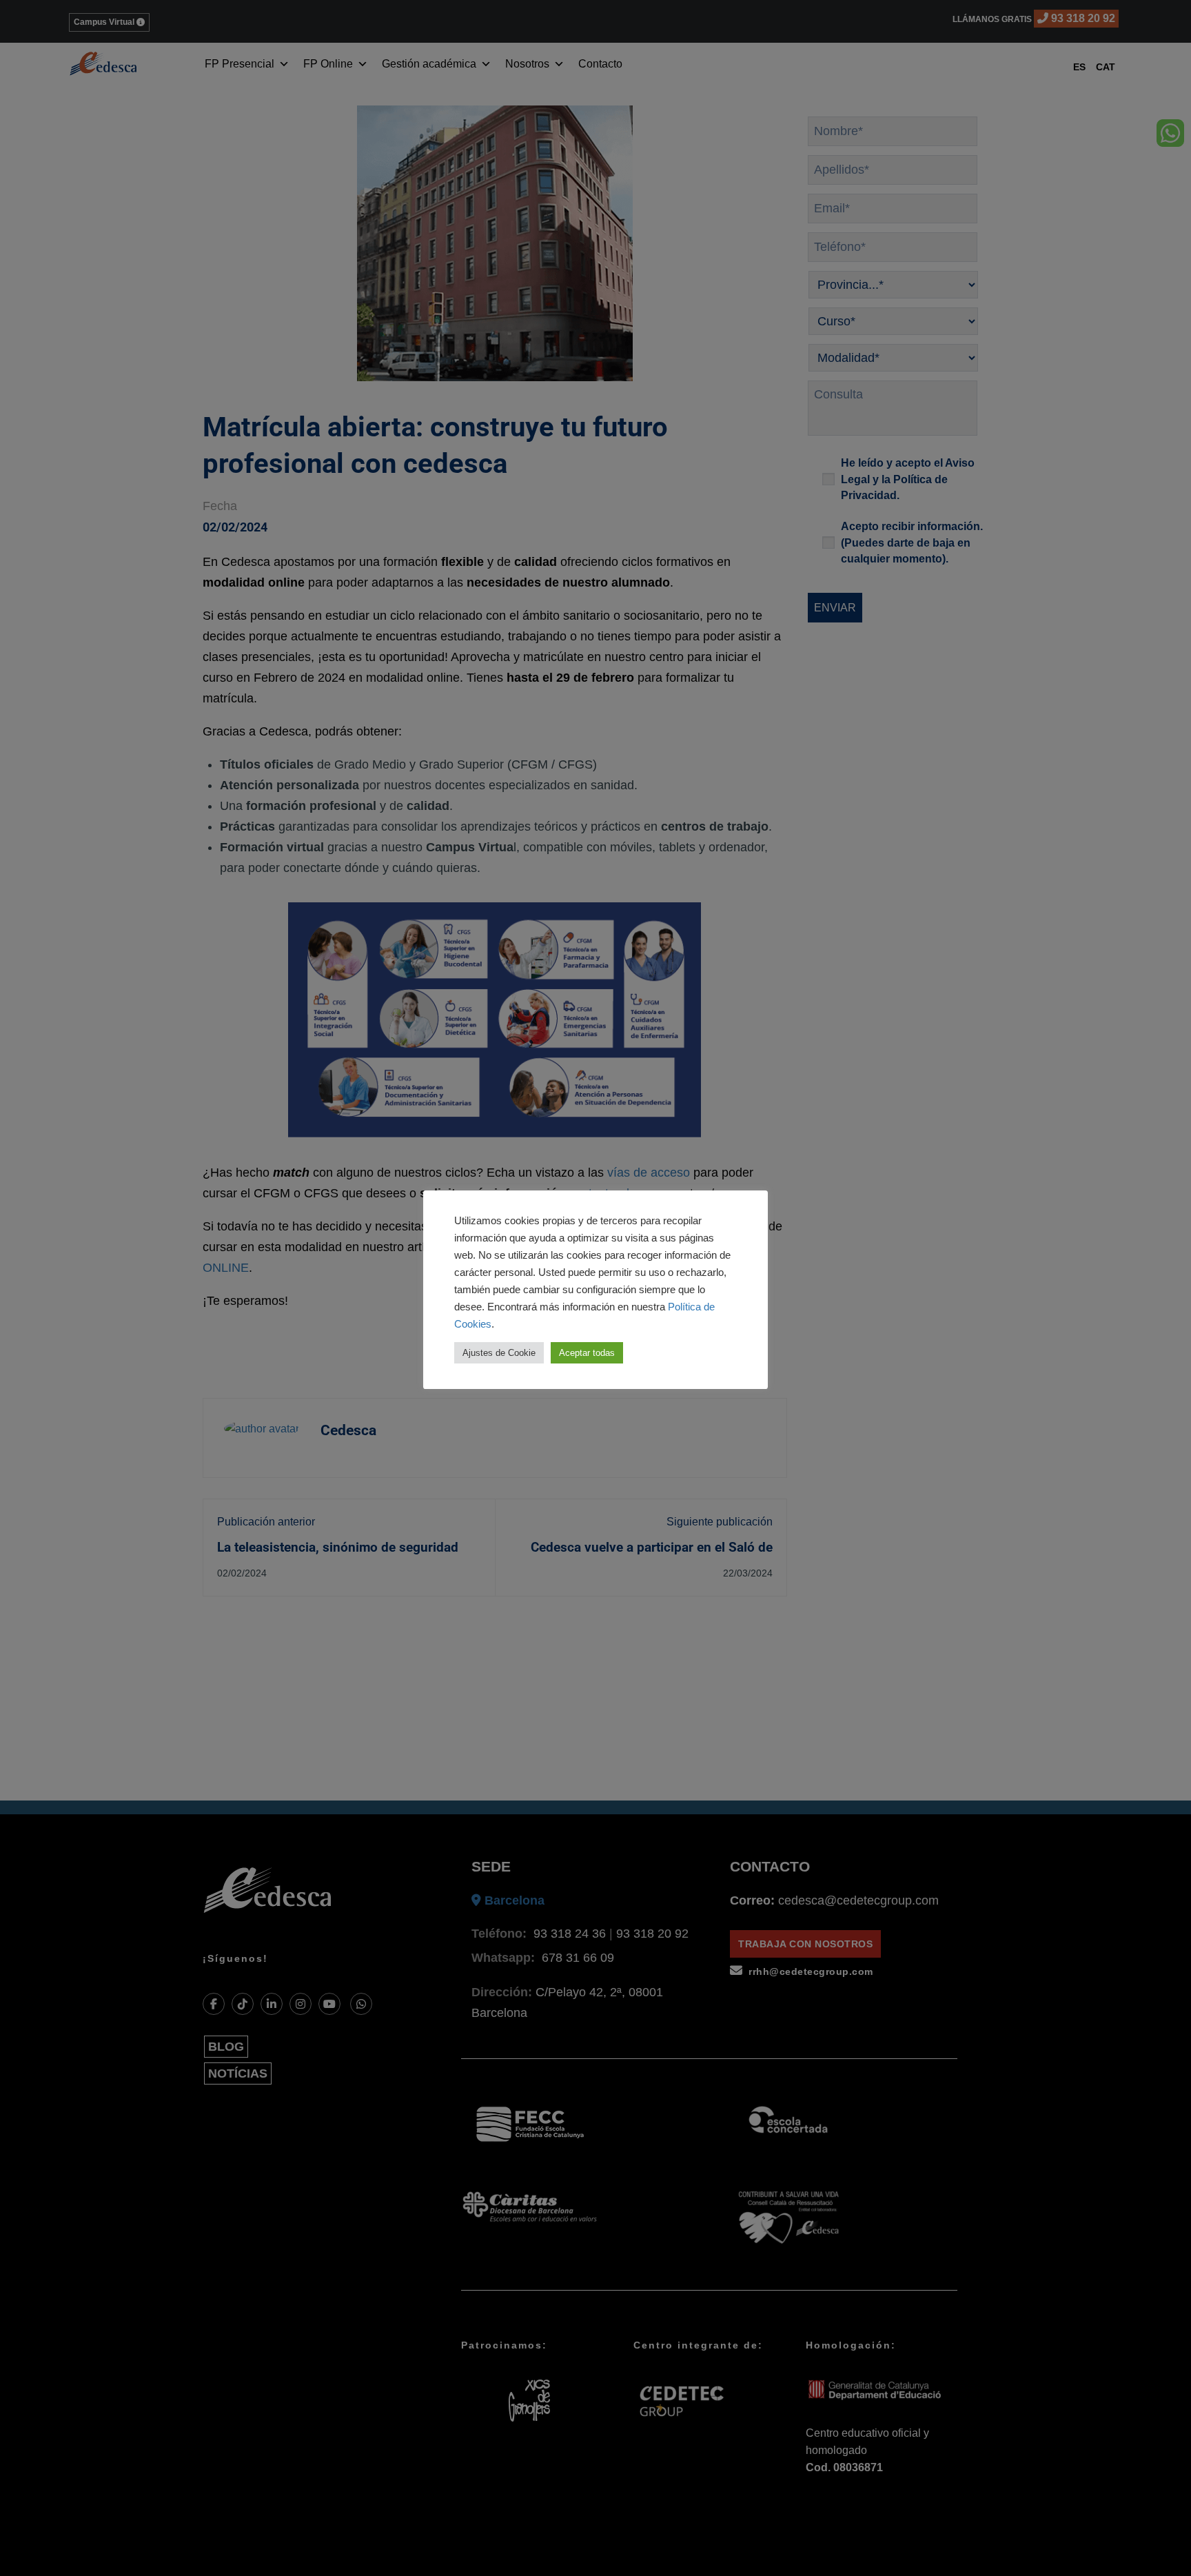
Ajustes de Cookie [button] (499, 1353)
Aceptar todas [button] (587, 1353)
